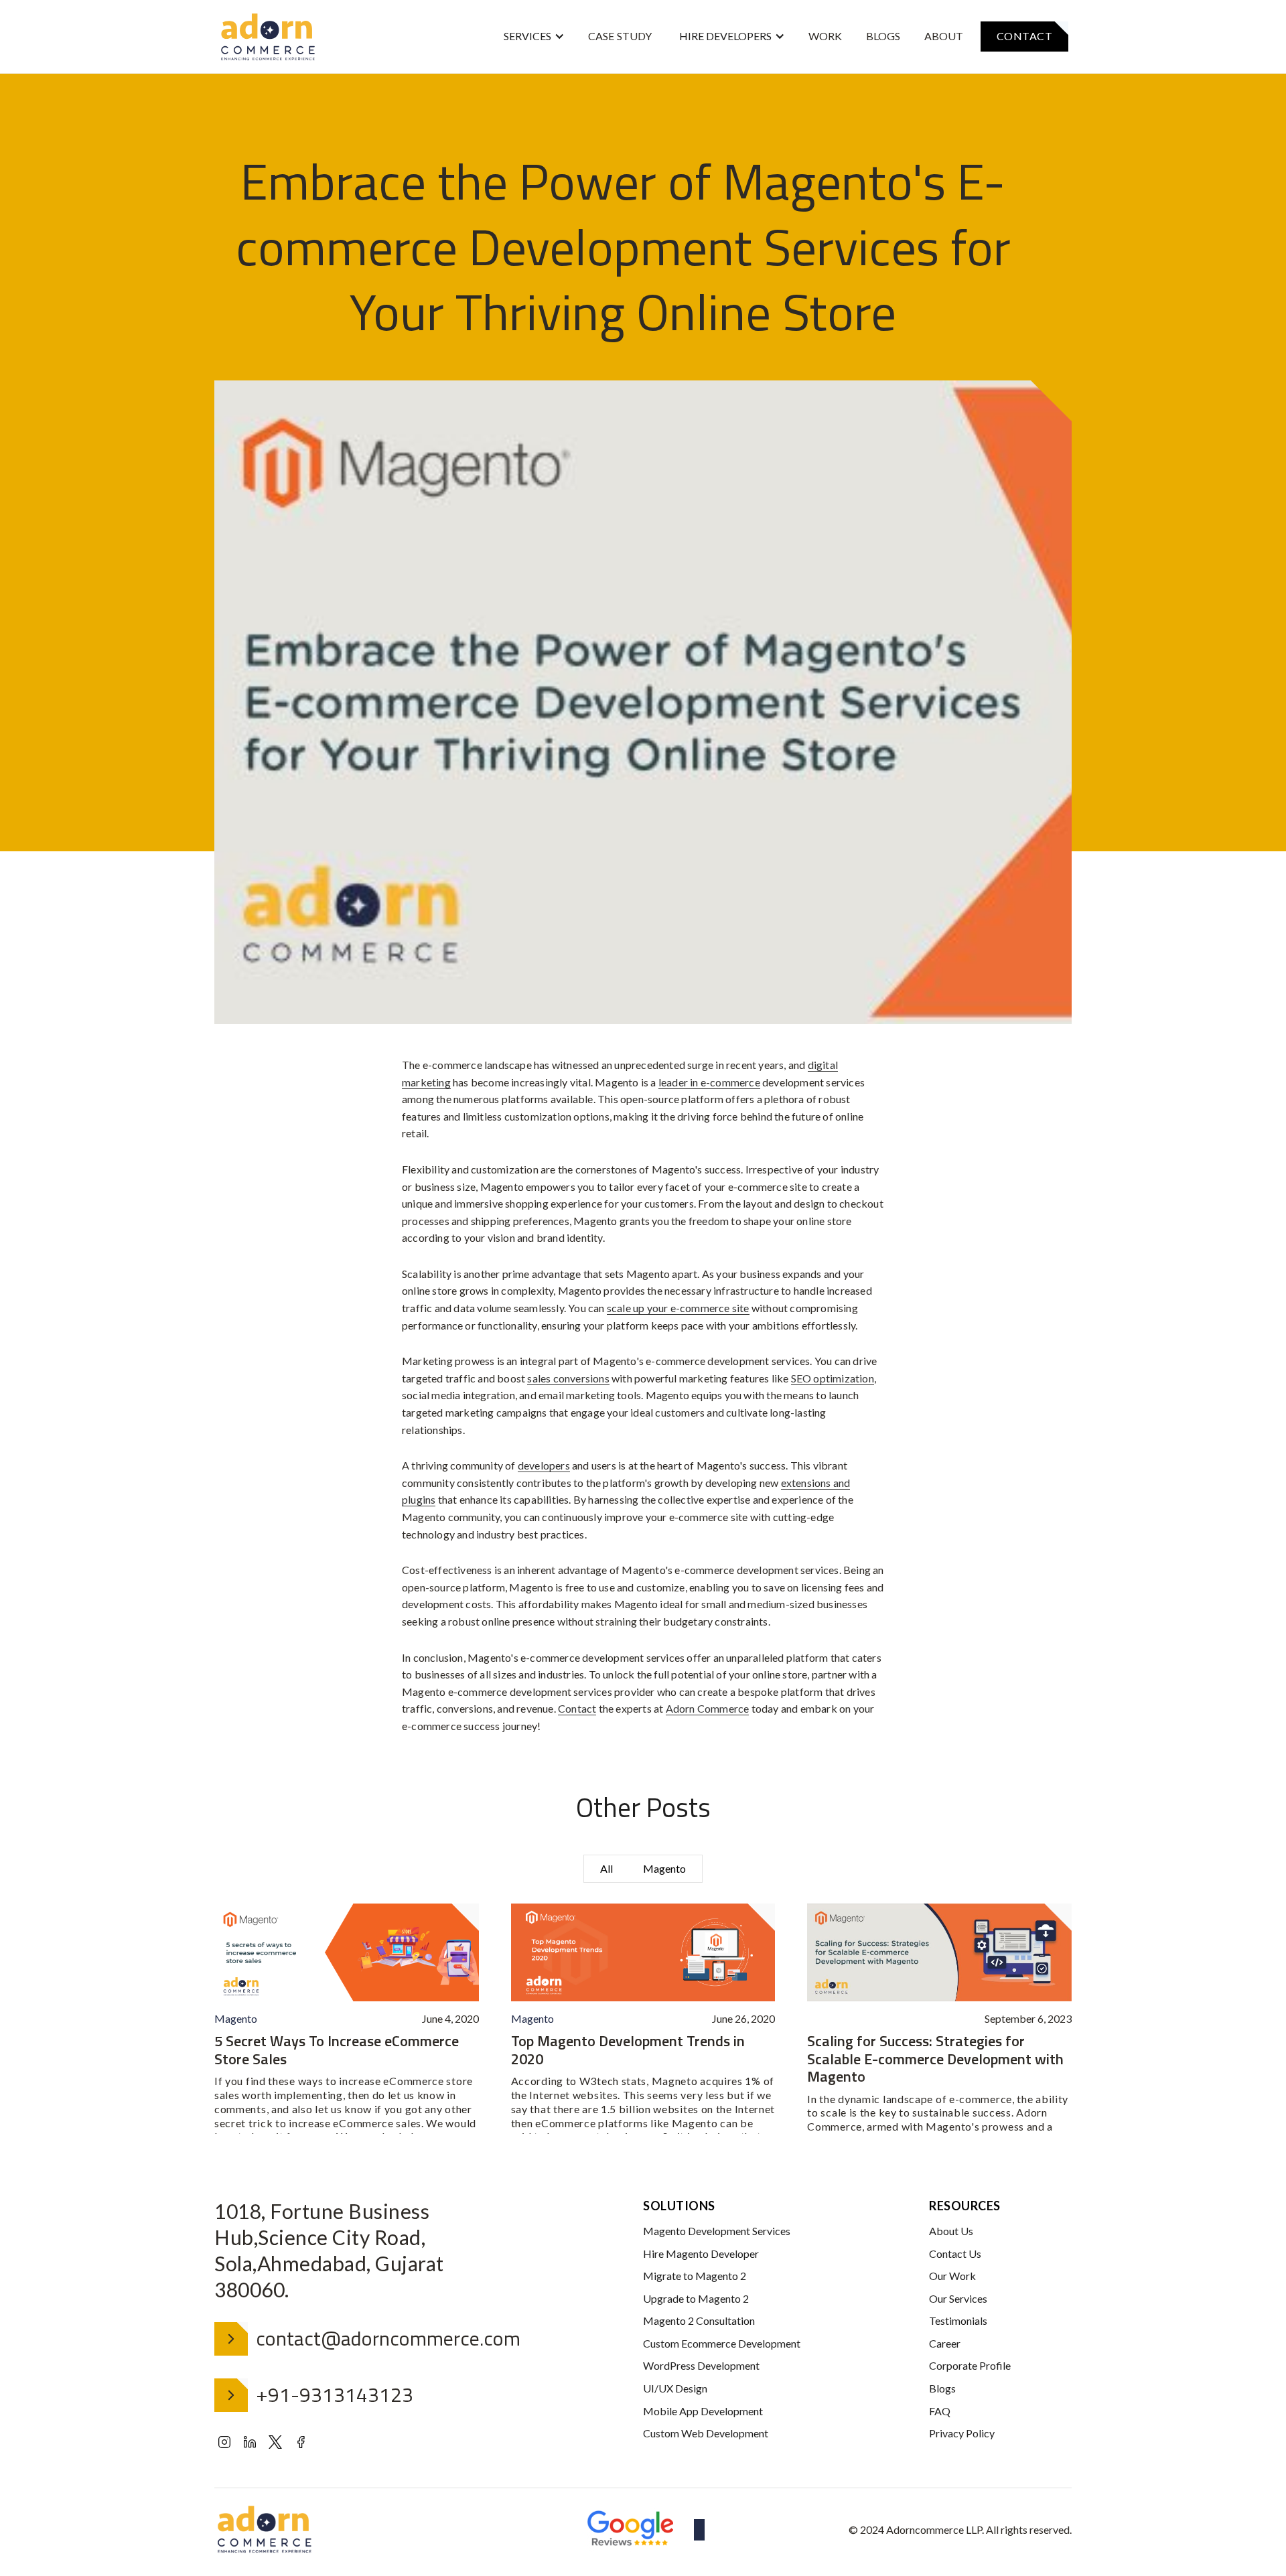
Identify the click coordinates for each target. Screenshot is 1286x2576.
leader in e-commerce (709, 1082)
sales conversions (568, 1378)
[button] (534, 37)
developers (544, 1465)
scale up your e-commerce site (678, 1308)
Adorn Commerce (708, 1708)
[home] (268, 37)
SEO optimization (833, 1378)
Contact (577, 1708)
